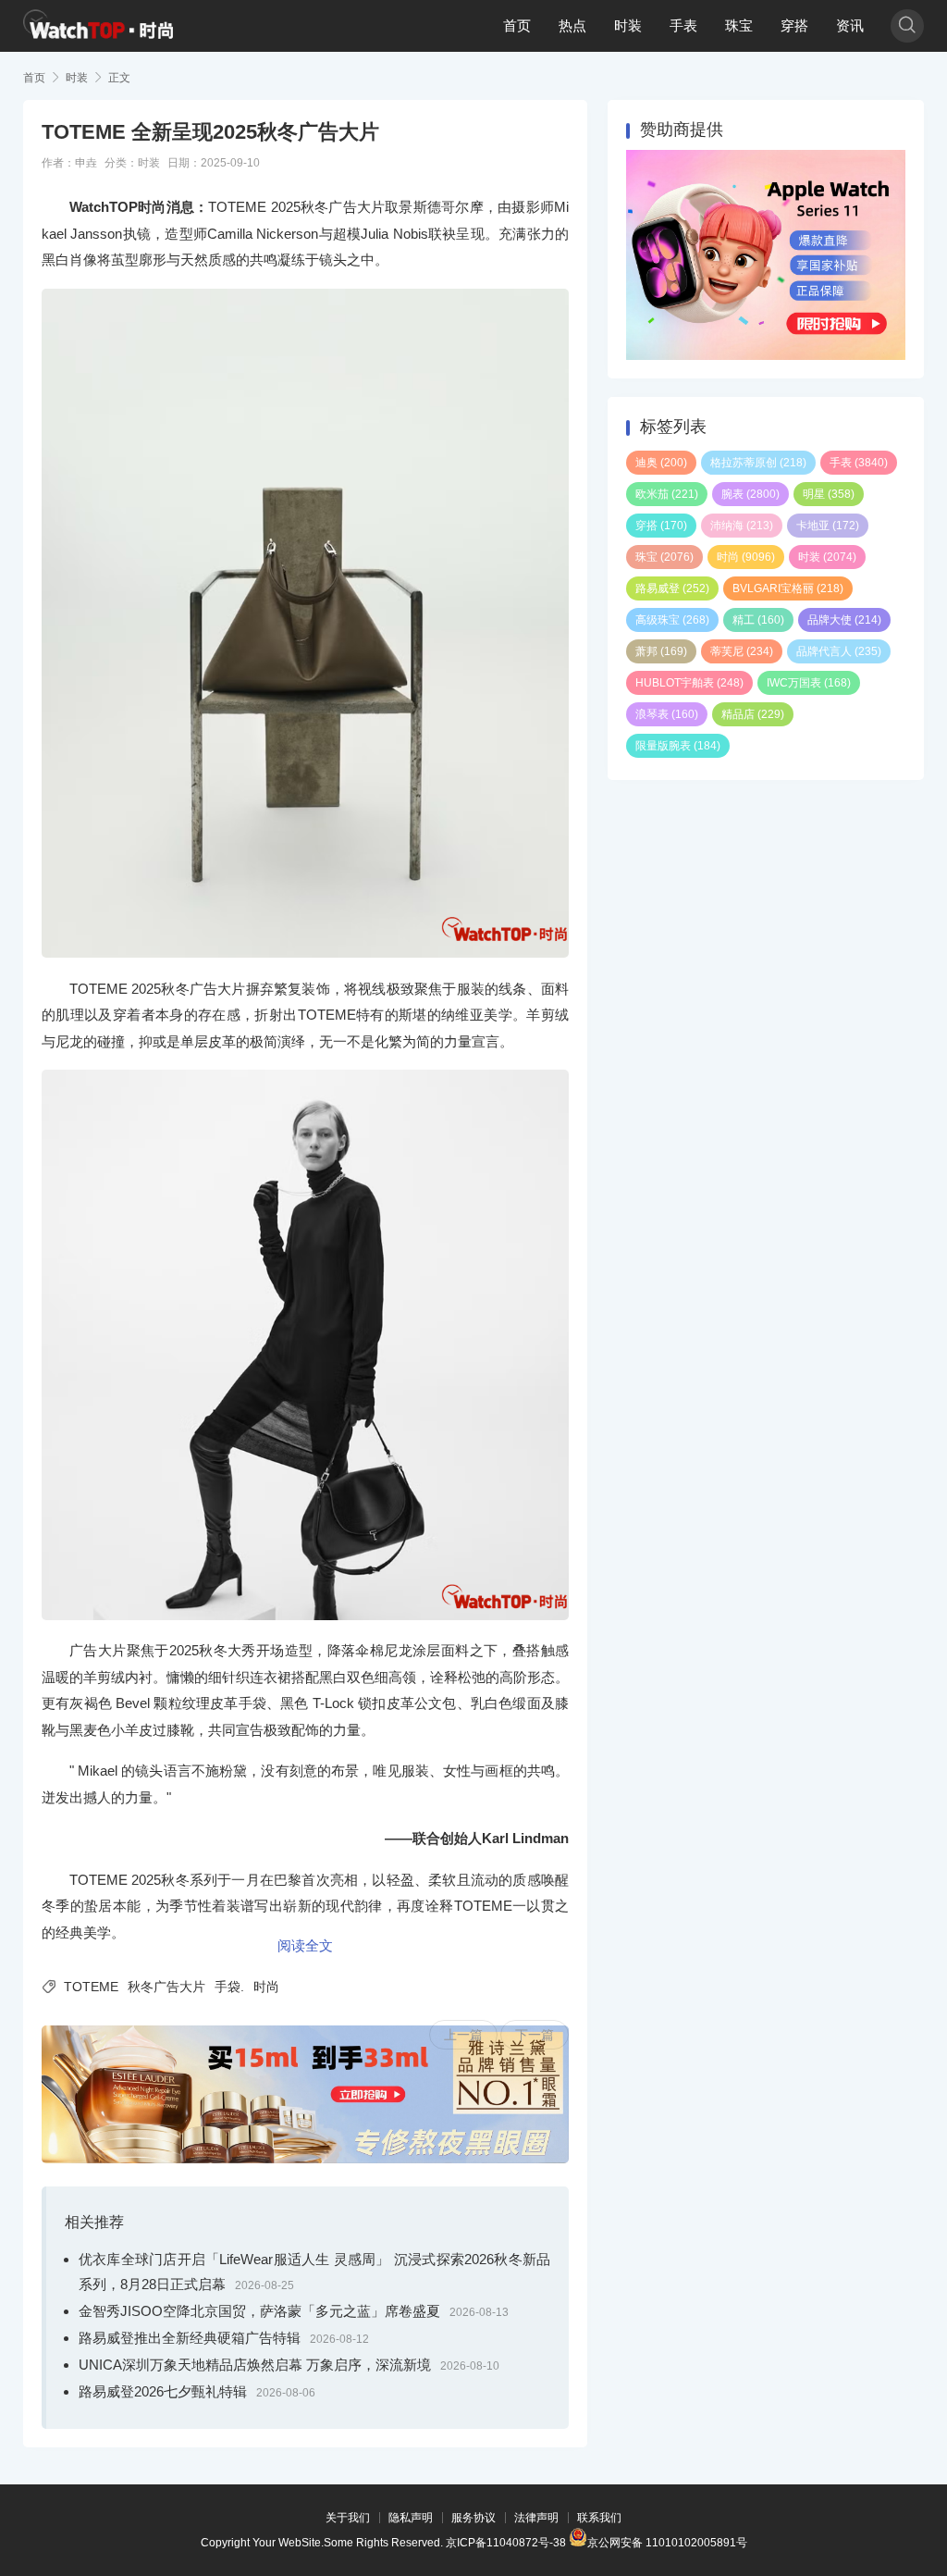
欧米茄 (667, 494)
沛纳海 (742, 526)
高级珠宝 (672, 620)
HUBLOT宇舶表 (689, 683)
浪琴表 (667, 714)
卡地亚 (828, 526)
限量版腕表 (678, 746)
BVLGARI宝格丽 (788, 588)
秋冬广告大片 (166, 1987)
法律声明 (536, 2518)
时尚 (266, 1987)
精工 (758, 620)
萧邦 (661, 651)
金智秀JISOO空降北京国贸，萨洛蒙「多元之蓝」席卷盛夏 (259, 2311)
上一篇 (463, 2035)
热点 (572, 25)
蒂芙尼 (742, 651)
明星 (829, 494)
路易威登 (672, 588)
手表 (683, 25)
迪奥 (661, 463)
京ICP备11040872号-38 (506, 2543)
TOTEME (91, 1987)
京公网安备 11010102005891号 (667, 2541)
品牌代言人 (839, 651)
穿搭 (794, 25)
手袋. (229, 1987)
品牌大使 (844, 620)
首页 (517, 25)
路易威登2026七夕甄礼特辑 (163, 2391)
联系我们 (599, 2518)
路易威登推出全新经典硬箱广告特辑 (190, 2338)
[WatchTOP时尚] (98, 26)
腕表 (750, 494)
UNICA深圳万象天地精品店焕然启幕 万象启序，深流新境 (255, 2365)
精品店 (753, 714)
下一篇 (535, 2035)
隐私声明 (411, 2518)
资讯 (850, 25)
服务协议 (473, 2518)
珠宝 (739, 25)
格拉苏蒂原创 (758, 463)
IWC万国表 (809, 683)
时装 (628, 25)
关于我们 (348, 2518)
